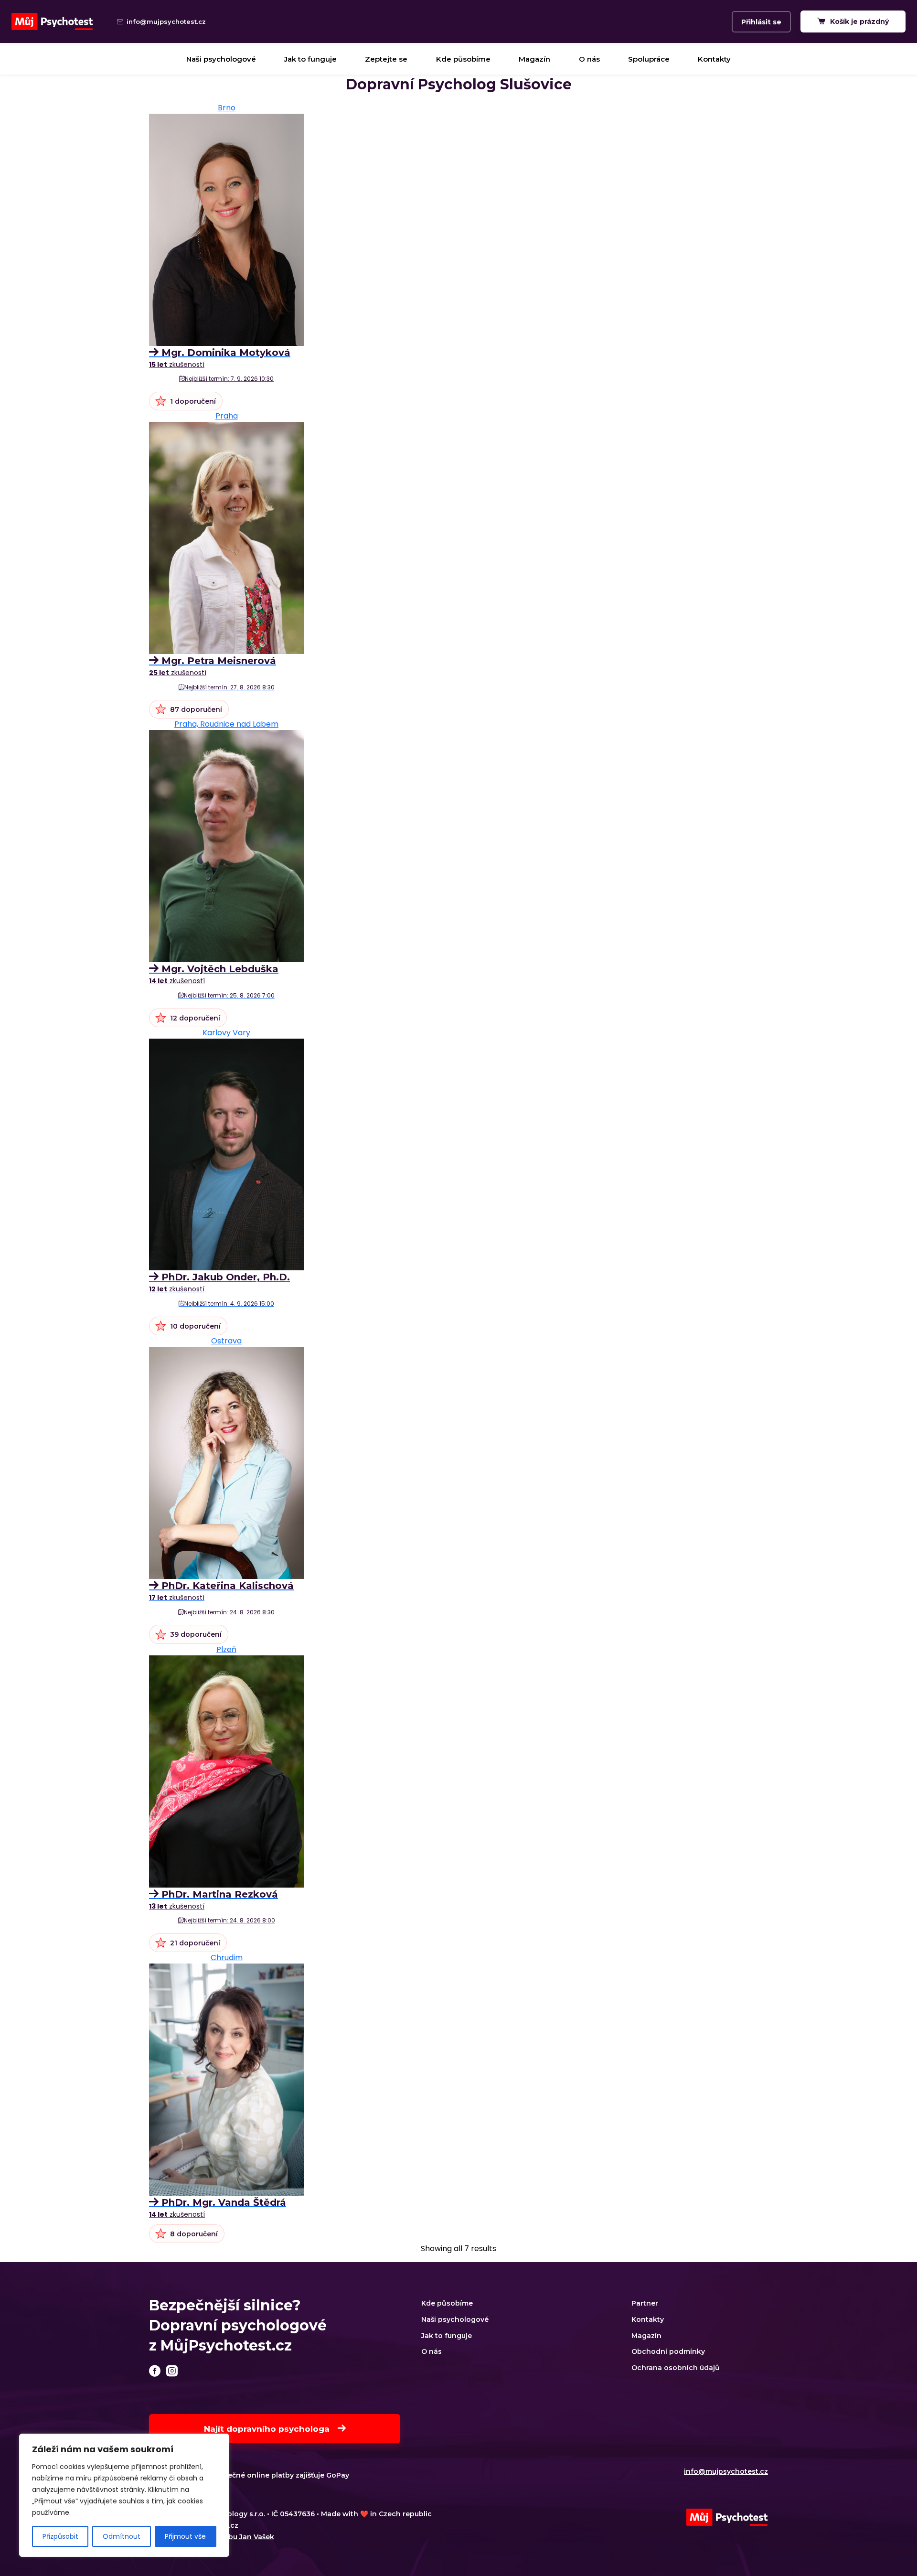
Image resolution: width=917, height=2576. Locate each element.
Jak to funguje (310, 59)
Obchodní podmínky (668, 2351)
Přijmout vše (185, 2536)
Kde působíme (463, 59)
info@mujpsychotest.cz (726, 2471)
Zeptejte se (386, 59)
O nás (589, 59)
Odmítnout (122, 2536)
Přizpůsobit (60, 2536)
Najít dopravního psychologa (268, 2429)
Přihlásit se (761, 22)
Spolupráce (649, 59)
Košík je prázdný (858, 21)
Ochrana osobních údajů (676, 2368)
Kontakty (714, 59)
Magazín (534, 59)
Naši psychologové (221, 59)
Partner (645, 2303)
